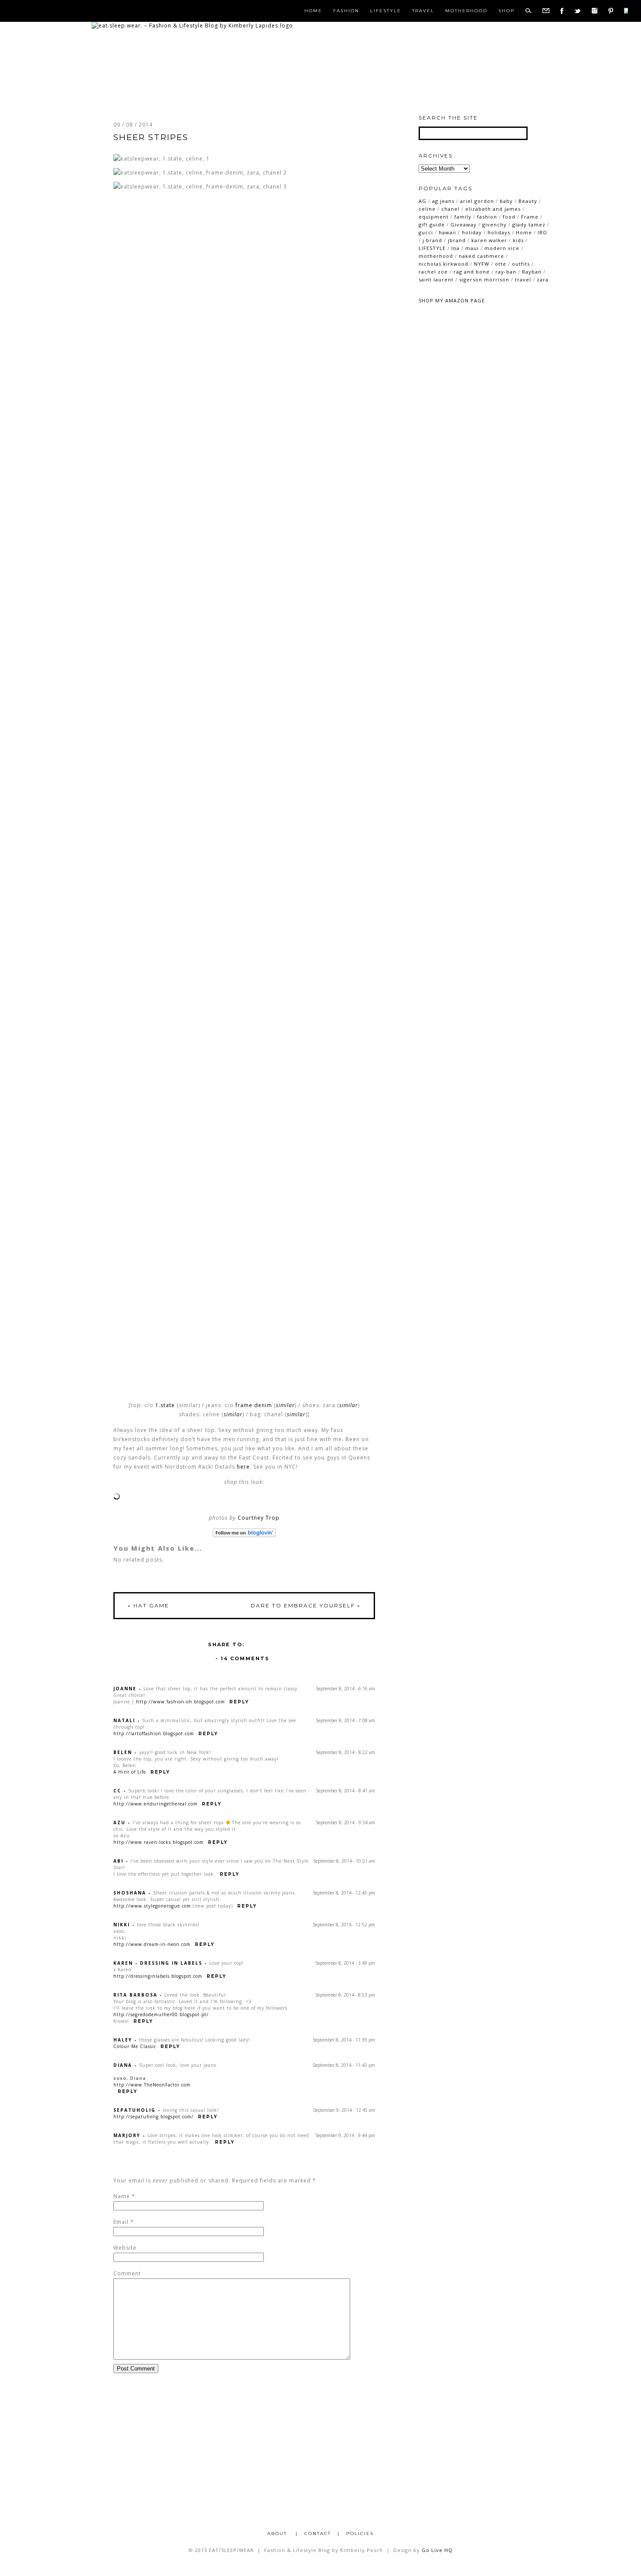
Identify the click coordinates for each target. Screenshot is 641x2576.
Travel (423, 11)
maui (472, 248)
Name (122, 2196)
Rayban (532, 272)
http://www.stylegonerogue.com (152, 1906)
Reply (239, 1702)
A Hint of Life (130, 1772)
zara (543, 279)
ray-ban (506, 272)
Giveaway (464, 224)
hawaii (447, 232)
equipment (434, 217)
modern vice (502, 248)
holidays (499, 232)
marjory (127, 2135)
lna (455, 248)
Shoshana (130, 1893)
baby (506, 201)
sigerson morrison (484, 279)
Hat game (148, 1605)
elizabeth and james (493, 209)
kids (518, 240)
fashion (487, 217)
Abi (118, 1861)
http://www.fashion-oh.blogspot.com (181, 1702)
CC (117, 1791)
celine (427, 209)
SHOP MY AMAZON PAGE (452, 300)
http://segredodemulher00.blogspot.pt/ (161, 2014)
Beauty (528, 201)
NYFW (482, 264)
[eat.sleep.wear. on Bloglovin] (244, 1533)
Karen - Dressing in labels (158, 1963)
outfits (521, 264)
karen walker (489, 240)
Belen (123, 1752)
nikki (122, 1925)
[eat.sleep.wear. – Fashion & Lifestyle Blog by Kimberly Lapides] (192, 26)
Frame (530, 217)
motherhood (436, 256)
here (243, 1467)
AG (423, 201)
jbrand (457, 240)
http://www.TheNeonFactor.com (152, 2085)
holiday (472, 232)
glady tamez (529, 224)
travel (523, 279)
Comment (127, 2273)
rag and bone (472, 272)
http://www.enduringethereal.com (155, 1804)
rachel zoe (433, 272)
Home (313, 11)
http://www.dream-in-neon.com (152, 1944)
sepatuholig (135, 2110)
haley (123, 2040)
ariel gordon (477, 201)
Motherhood (466, 11)
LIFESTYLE (432, 248)
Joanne (125, 1689)
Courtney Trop (259, 1518)
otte (501, 264)
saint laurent (436, 279)
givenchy (494, 224)
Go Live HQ (437, 2550)
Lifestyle (386, 11)
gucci (426, 232)
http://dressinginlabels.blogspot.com (158, 1976)
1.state (165, 1405)
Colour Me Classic (135, 2046)
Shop (506, 11)
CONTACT (318, 2533)
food (509, 217)
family (463, 217)
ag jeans (443, 201)
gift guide (432, 224)
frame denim (254, 1405)
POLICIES (360, 2533)
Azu (119, 1822)
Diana (123, 2065)
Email (121, 2222)
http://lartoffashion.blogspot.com (154, 1733)
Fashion (346, 11)
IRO (542, 232)
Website (125, 2248)
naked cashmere (481, 256)
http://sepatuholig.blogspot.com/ (153, 2117)
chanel (450, 209)
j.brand (432, 240)
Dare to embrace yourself (306, 1605)
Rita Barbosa (135, 1995)
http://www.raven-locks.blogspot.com (159, 1842)
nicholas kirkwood (443, 264)
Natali (124, 1720)
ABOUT (278, 2533)
